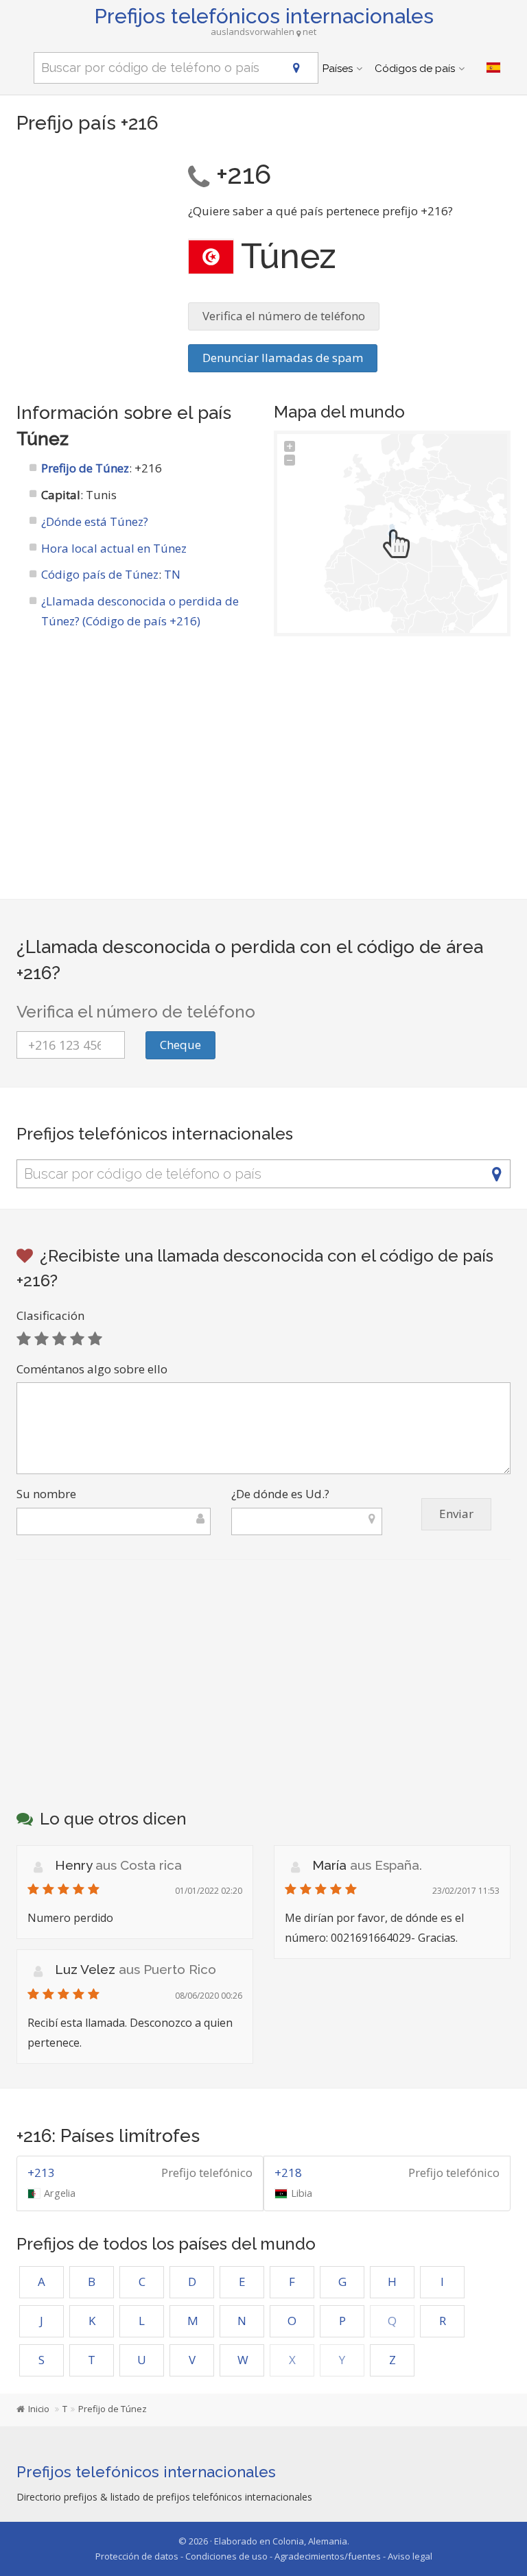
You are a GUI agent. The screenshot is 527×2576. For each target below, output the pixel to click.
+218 (288, 2172)
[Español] (493, 68)
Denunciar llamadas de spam (283, 358)
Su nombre (46, 1494)
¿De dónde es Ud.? (280, 1494)
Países (338, 69)
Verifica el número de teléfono (284, 316)
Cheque (180, 1045)
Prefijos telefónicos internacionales (264, 16)
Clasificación (50, 1315)
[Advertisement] (92, 223)
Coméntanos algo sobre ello (92, 1369)
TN (172, 574)
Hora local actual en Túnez (114, 548)
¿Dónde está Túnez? (95, 521)
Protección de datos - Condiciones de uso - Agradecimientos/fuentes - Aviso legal (264, 2556)
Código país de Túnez (100, 574)
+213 (41, 2172)
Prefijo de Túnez (85, 468)
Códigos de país (415, 69)
